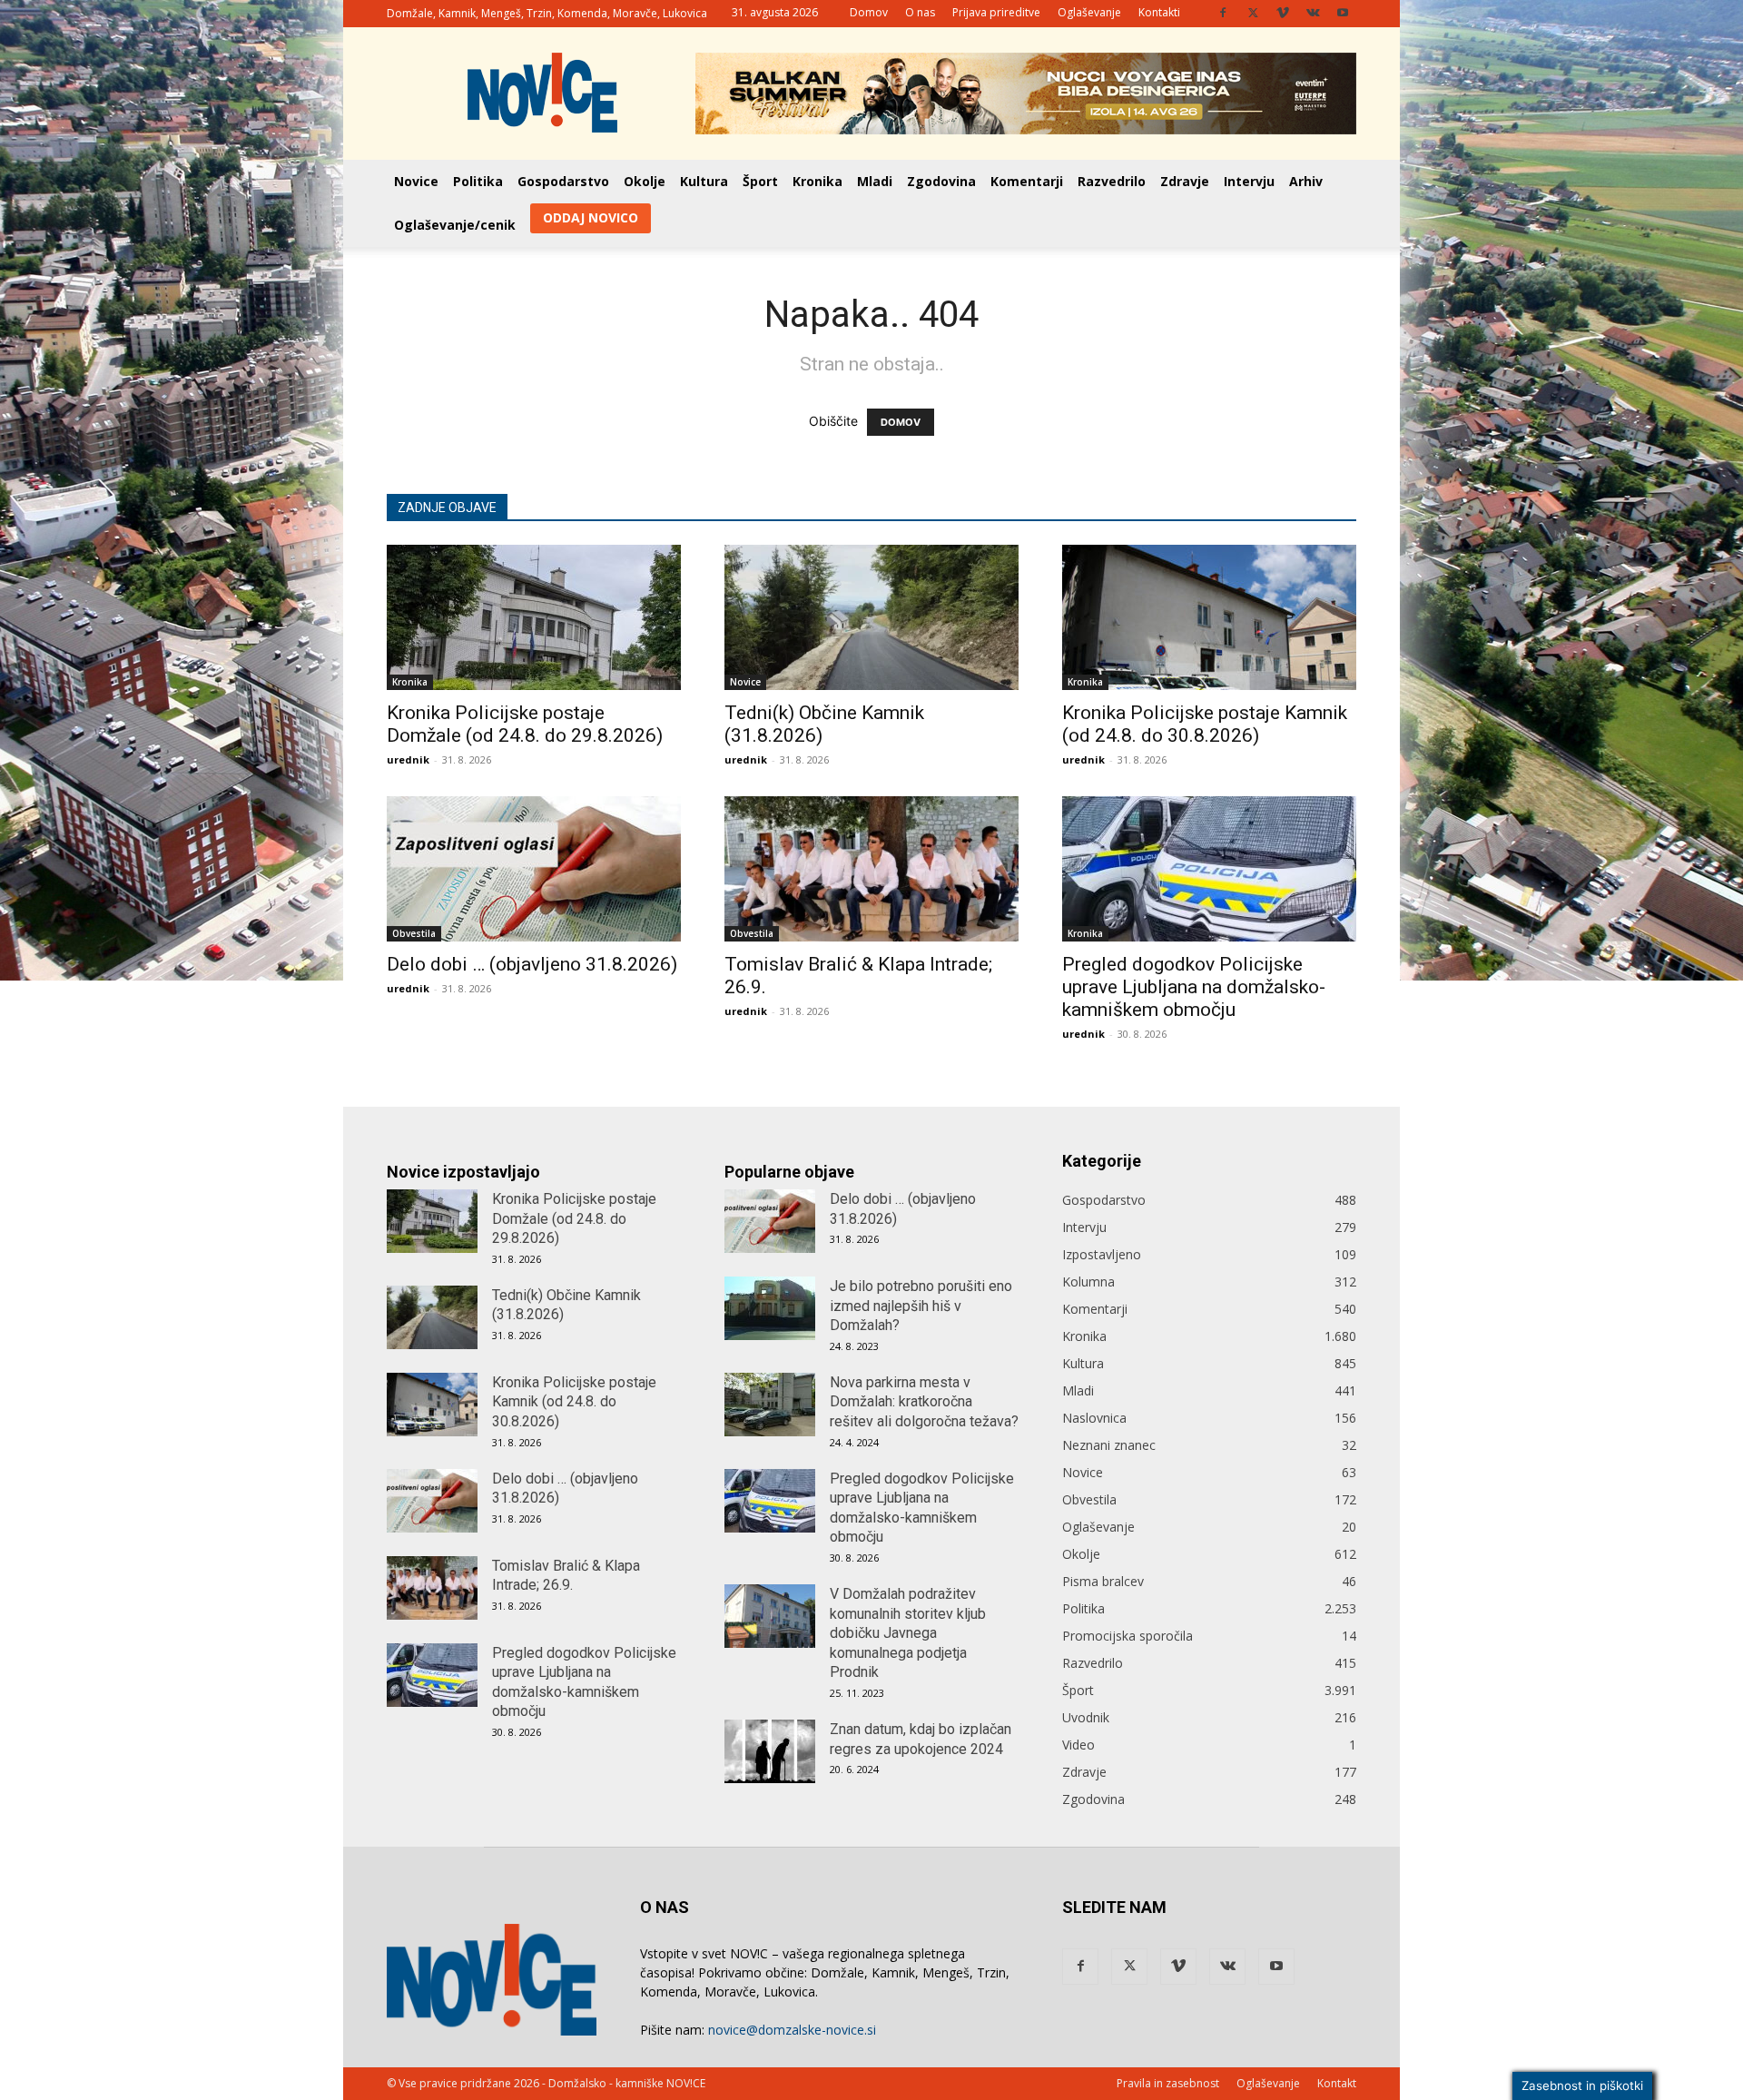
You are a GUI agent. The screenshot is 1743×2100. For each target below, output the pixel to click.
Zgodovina (941, 181)
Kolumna (1088, 1282)
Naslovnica (1094, 1418)
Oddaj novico (591, 217)
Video (1078, 1745)
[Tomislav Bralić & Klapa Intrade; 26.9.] (871, 869)
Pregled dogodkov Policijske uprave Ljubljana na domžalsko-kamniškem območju (1194, 987)
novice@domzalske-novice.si (792, 2030)
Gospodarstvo (563, 181)
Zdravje (1185, 181)
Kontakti (1159, 12)
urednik (408, 759)
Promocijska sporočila (1128, 1636)
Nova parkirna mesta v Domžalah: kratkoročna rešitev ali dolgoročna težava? (924, 1402)
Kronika (817, 181)
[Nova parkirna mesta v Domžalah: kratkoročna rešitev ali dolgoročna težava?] (770, 1405)
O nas (920, 12)
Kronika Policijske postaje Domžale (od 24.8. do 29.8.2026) (525, 724)
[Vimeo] (1283, 13)
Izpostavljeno (1102, 1254)
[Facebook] (1223, 13)
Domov (869, 12)
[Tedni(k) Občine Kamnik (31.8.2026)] (871, 617)
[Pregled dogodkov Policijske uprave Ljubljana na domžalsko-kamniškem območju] (1209, 869)
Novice (416, 181)
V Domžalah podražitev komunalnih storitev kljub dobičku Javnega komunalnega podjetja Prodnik (908, 1633)
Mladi (875, 181)
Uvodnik (1086, 1717)
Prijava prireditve (996, 12)
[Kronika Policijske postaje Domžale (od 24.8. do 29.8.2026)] (534, 617)
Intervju (1249, 181)
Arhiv (1306, 181)
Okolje (645, 181)
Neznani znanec (1109, 1445)
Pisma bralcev (1103, 1581)
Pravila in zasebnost (1168, 2083)
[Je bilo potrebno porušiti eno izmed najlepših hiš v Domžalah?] (770, 1308)
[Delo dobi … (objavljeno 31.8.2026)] (534, 869)
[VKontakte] (1313, 13)
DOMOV (901, 422)
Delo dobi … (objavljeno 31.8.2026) (532, 964)
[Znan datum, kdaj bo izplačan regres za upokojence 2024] (770, 1751)
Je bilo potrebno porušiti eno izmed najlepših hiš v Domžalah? (921, 1306)
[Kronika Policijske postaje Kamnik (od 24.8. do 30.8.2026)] (1209, 617)
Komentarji (1027, 181)
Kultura (704, 181)
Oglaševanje (1089, 12)
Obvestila (414, 933)
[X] (1253, 13)
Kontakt (1337, 2083)
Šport (760, 181)
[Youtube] (1343, 13)
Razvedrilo (1112, 181)
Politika (478, 181)
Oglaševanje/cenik (455, 225)
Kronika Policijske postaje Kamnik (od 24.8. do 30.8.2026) (1205, 724)
